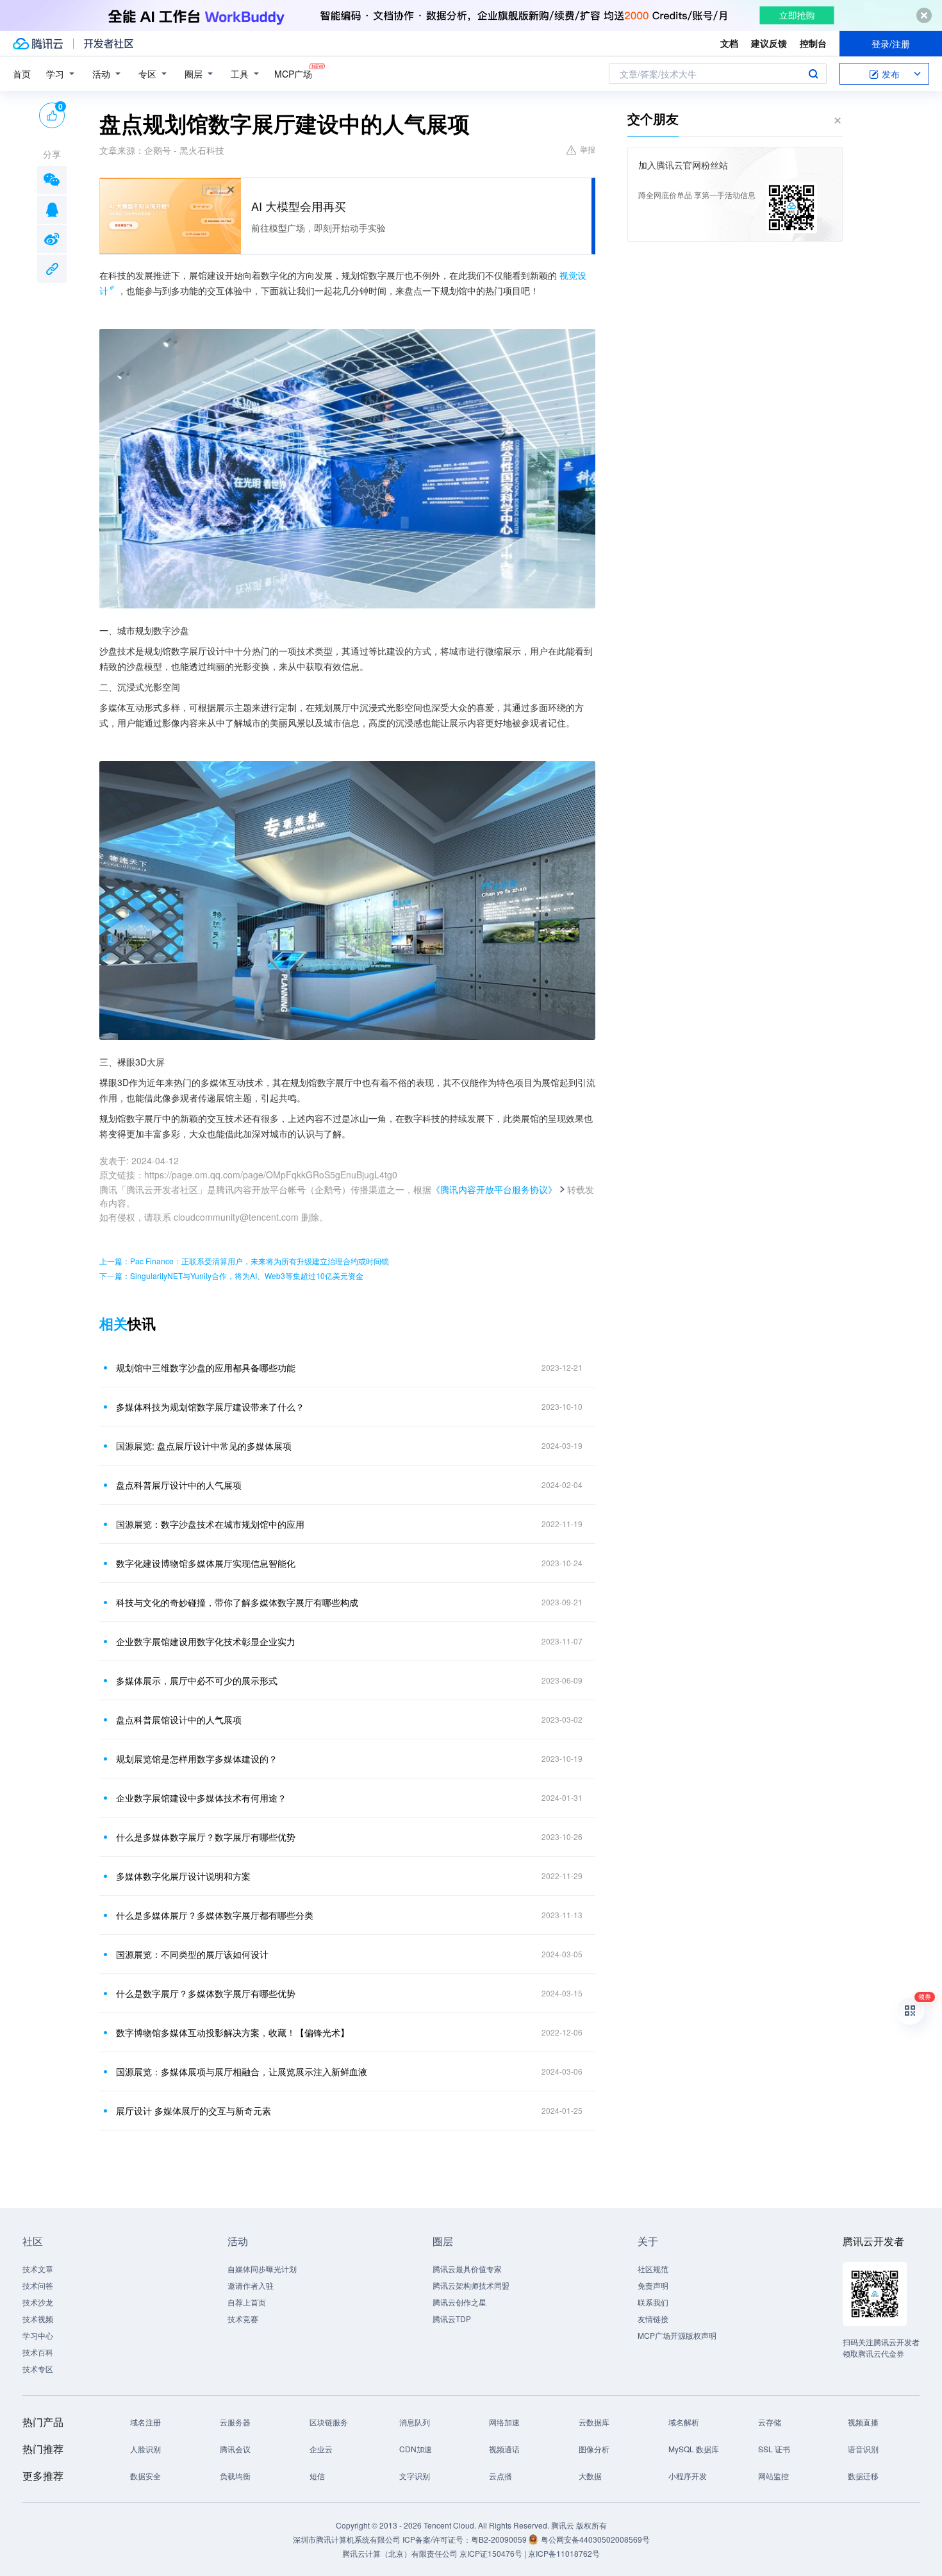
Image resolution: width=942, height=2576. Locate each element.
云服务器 (235, 2422)
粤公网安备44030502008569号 (595, 2539)
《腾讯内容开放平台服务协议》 (494, 1189)
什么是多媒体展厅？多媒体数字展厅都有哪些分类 (215, 1915)
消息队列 (415, 2422)
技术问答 (38, 2285)
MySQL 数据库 (694, 2449)
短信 (317, 2476)
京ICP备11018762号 (564, 2553)
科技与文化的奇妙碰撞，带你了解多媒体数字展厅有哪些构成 (237, 1602)
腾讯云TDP (452, 2319)
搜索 (813, 74)
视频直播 (863, 2422)
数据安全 (145, 2476)
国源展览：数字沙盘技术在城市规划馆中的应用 (210, 1524)
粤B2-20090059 (500, 2539)
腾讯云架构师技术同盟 (471, 2285)
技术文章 (38, 2269)
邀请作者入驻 (251, 2285)
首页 (22, 74)
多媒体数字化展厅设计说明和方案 (183, 1876)
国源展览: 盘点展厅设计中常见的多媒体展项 (204, 1446)
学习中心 (38, 2335)
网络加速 (504, 2422)
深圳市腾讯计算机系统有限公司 (347, 2539)
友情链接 (653, 2319)
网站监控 (773, 2476)
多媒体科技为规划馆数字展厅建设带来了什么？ (210, 1407)
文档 (729, 43)
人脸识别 (145, 2449)
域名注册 (145, 2422)
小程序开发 (688, 2476)
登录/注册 (891, 44)
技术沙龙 (38, 2302)
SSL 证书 (774, 2449)
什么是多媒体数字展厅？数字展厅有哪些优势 (206, 1837)
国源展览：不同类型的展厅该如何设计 (192, 1954)
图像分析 (594, 2449)
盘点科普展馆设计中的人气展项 (179, 1719)
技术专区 (38, 2369)
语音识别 (863, 2449)
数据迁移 (863, 2476)
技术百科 (38, 2352)
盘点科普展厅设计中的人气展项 (179, 1485)
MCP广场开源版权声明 (677, 2335)
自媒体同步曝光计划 (262, 2269)
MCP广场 (293, 74)
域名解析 (684, 2422)
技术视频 (38, 2319)
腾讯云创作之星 (459, 2302)
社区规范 (653, 2269)
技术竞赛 (243, 2319)
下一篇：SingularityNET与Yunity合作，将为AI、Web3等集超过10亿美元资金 (231, 1275)
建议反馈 (769, 43)
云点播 (500, 2476)
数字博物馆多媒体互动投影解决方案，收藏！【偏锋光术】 (233, 2032)
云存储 (770, 2422)
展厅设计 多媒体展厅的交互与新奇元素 (194, 2111)
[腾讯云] (38, 44)
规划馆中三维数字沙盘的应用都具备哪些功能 (206, 1367)
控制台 (813, 43)
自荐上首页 (247, 2302)
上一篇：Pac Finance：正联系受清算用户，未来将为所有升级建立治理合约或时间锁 (244, 1261)
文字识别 (415, 2476)
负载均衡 (235, 2476)
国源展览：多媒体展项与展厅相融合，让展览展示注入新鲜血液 (242, 2071)
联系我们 (653, 2302)
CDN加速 (416, 2449)
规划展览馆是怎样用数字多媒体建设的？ (197, 1759)
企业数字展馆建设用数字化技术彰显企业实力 (206, 1641)
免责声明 (653, 2285)
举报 (588, 149)
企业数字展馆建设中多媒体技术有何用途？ (201, 1798)
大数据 (590, 2476)
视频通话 (504, 2449)
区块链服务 (329, 2422)
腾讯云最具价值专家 (467, 2269)
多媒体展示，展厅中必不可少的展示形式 (197, 1680)
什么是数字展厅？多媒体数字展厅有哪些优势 (206, 1993)
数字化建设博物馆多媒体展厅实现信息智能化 (206, 1563)
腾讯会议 (235, 2449)
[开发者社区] (109, 44)
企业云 (321, 2449)
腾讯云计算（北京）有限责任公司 (400, 2553)
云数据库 (594, 2422)
